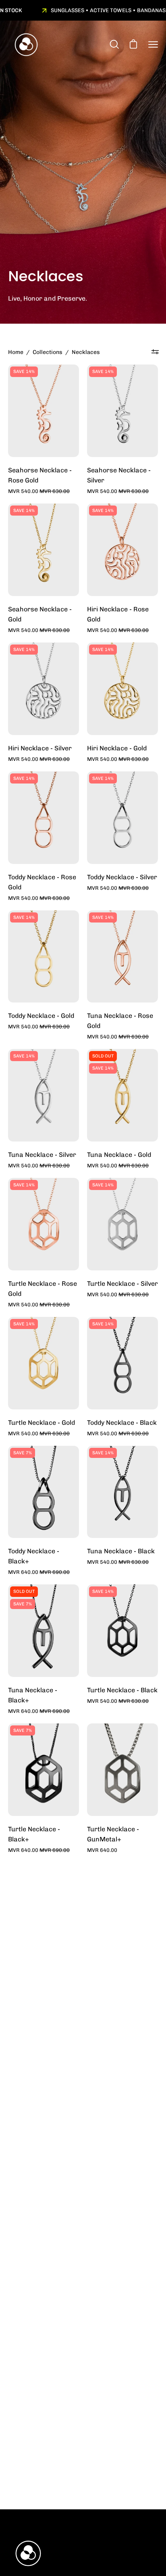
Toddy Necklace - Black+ (34, 1556)
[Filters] (155, 352)
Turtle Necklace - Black (122, 1690)
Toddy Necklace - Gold (41, 1016)
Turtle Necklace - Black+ (34, 1834)
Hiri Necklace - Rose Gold (118, 614)
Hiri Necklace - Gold (117, 748)
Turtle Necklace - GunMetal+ (113, 1834)
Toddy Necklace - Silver (122, 877)
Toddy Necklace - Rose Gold (42, 882)
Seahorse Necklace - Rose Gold (40, 475)
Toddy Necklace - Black (122, 1423)
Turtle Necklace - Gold (41, 1423)
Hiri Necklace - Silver (40, 748)
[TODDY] (26, 45)
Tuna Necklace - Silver (42, 1155)
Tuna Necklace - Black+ (33, 1695)
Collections (48, 352)
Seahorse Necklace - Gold (40, 614)
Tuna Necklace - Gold (119, 1155)
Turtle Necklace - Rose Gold (43, 1289)
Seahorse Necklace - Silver (119, 475)
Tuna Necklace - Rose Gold (120, 1021)
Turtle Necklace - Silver (122, 1284)
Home (16, 352)
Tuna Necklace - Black (121, 1551)
